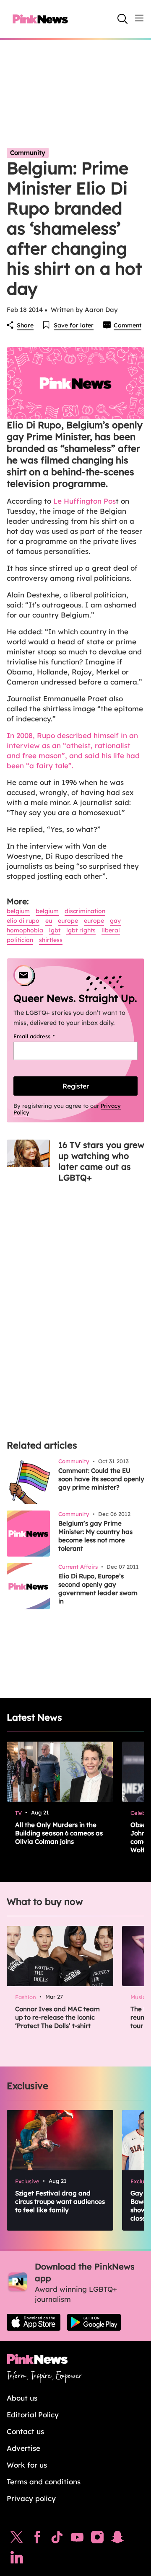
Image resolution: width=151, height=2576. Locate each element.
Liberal (111, 930)
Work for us (27, 2465)
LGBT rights (81, 930)
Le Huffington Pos (85, 501)
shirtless (51, 940)
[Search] (122, 19)
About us (22, 2398)
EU (49, 921)
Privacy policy (31, 2498)
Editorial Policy (33, 2415)
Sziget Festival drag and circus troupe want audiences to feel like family (60, 2202)
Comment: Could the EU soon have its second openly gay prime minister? (101, 1479)
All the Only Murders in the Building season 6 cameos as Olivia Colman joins (59, 1833)
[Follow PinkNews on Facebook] (37, 2539)
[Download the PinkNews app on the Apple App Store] (34, 2322)
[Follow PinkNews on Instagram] (97, 2539)
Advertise (23, 2448)
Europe (68, 921)
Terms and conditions (44, 2482)
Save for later (74, 325)
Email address (45, 1036)
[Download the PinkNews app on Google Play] (94, 2322)
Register (76, 1086)
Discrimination (85, 911)
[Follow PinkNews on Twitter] (17, 2539)
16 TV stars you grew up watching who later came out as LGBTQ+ (101, 1161)
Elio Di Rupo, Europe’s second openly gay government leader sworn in (98, 1589)
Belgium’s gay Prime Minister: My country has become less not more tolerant (95, 1536)
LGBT (55, 930)
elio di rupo (23, 921)
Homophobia (25, 930)
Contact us (25, 2431)
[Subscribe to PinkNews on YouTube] (77, 2539)
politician (20, 940)
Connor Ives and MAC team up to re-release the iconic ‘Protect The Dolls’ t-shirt (57, 2017)
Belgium (18, 911)
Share (25, 325)
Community (28, 153)
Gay (115, 921)
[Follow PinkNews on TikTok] (57, 2539)
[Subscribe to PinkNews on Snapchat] (117, 2539)
